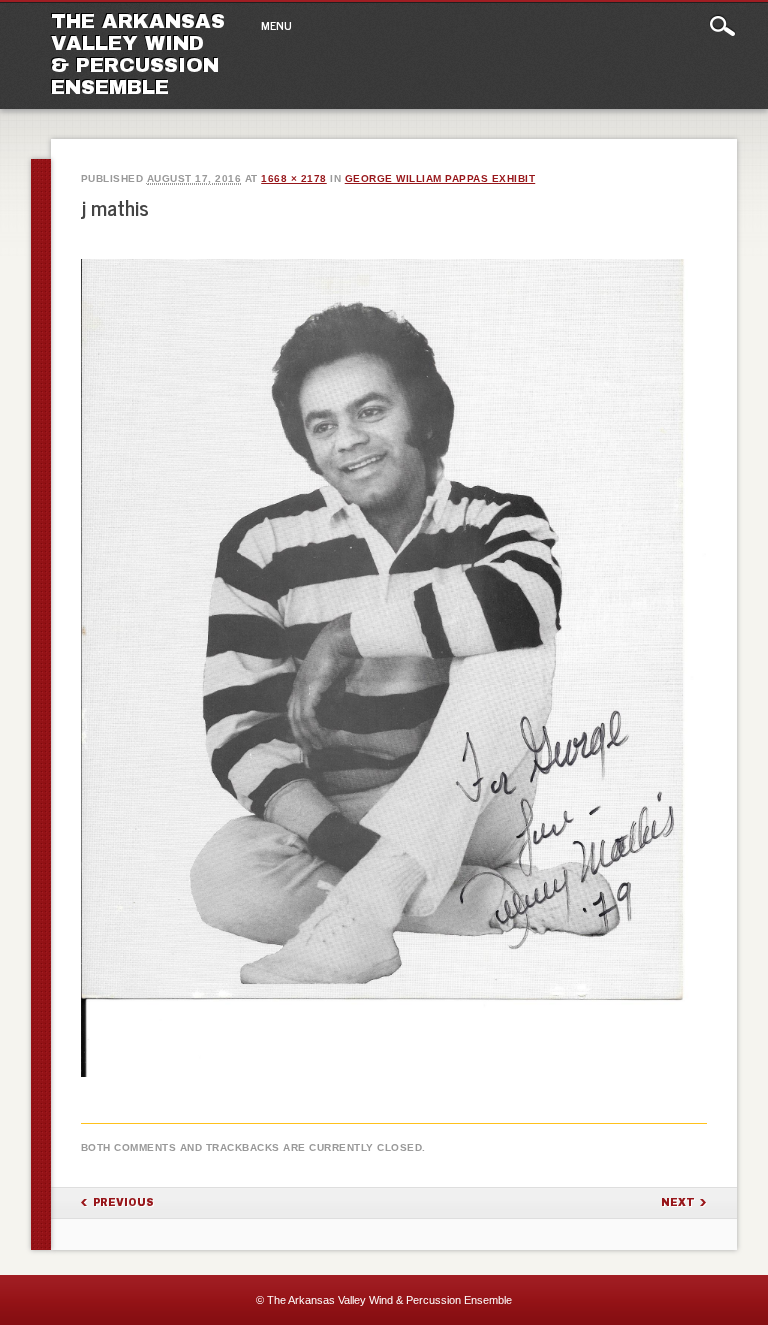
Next (678, 1202)
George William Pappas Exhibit (440, 178)
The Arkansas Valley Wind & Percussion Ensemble (138, 54)
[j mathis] (394, 1077)
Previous (123, 1202)
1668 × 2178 (294, 178)
